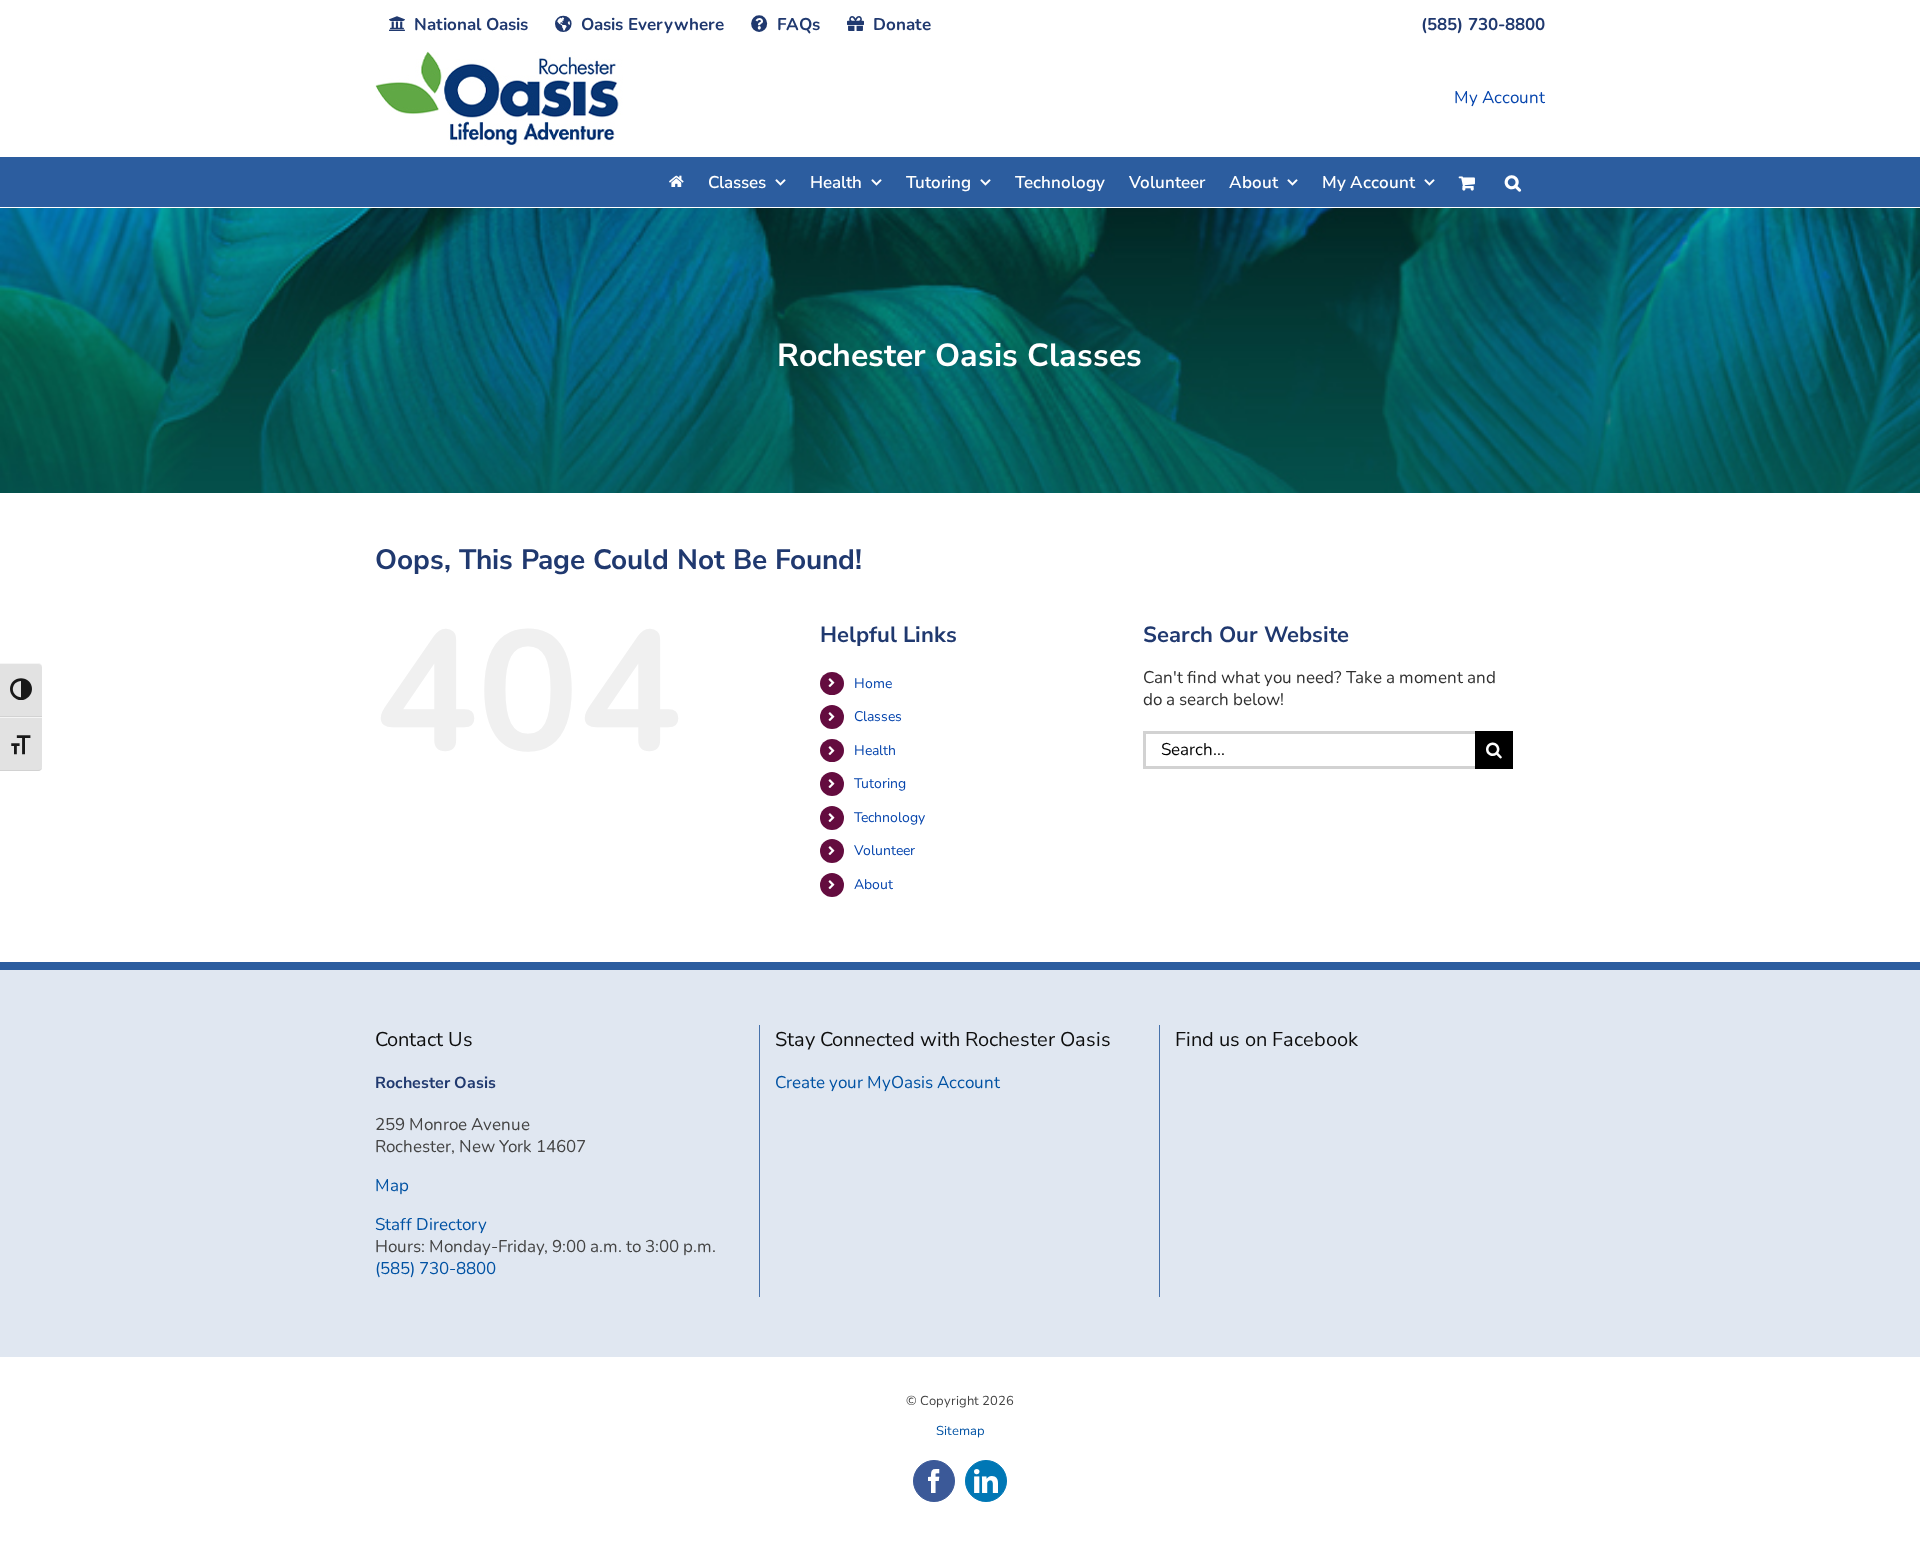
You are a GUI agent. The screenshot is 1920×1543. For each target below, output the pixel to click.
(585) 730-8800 (435, 1268)
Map (392, 1185)
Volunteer (884, 850)
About (873, 884)
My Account (1499, 98)
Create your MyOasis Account (887, 1082)
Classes (878, 716)
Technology (889, 817)
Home (873, 683)
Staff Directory (431, 1224)
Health (875, 750)
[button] (1513, 182)
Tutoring (880, 783)
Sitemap (960, 1431)
